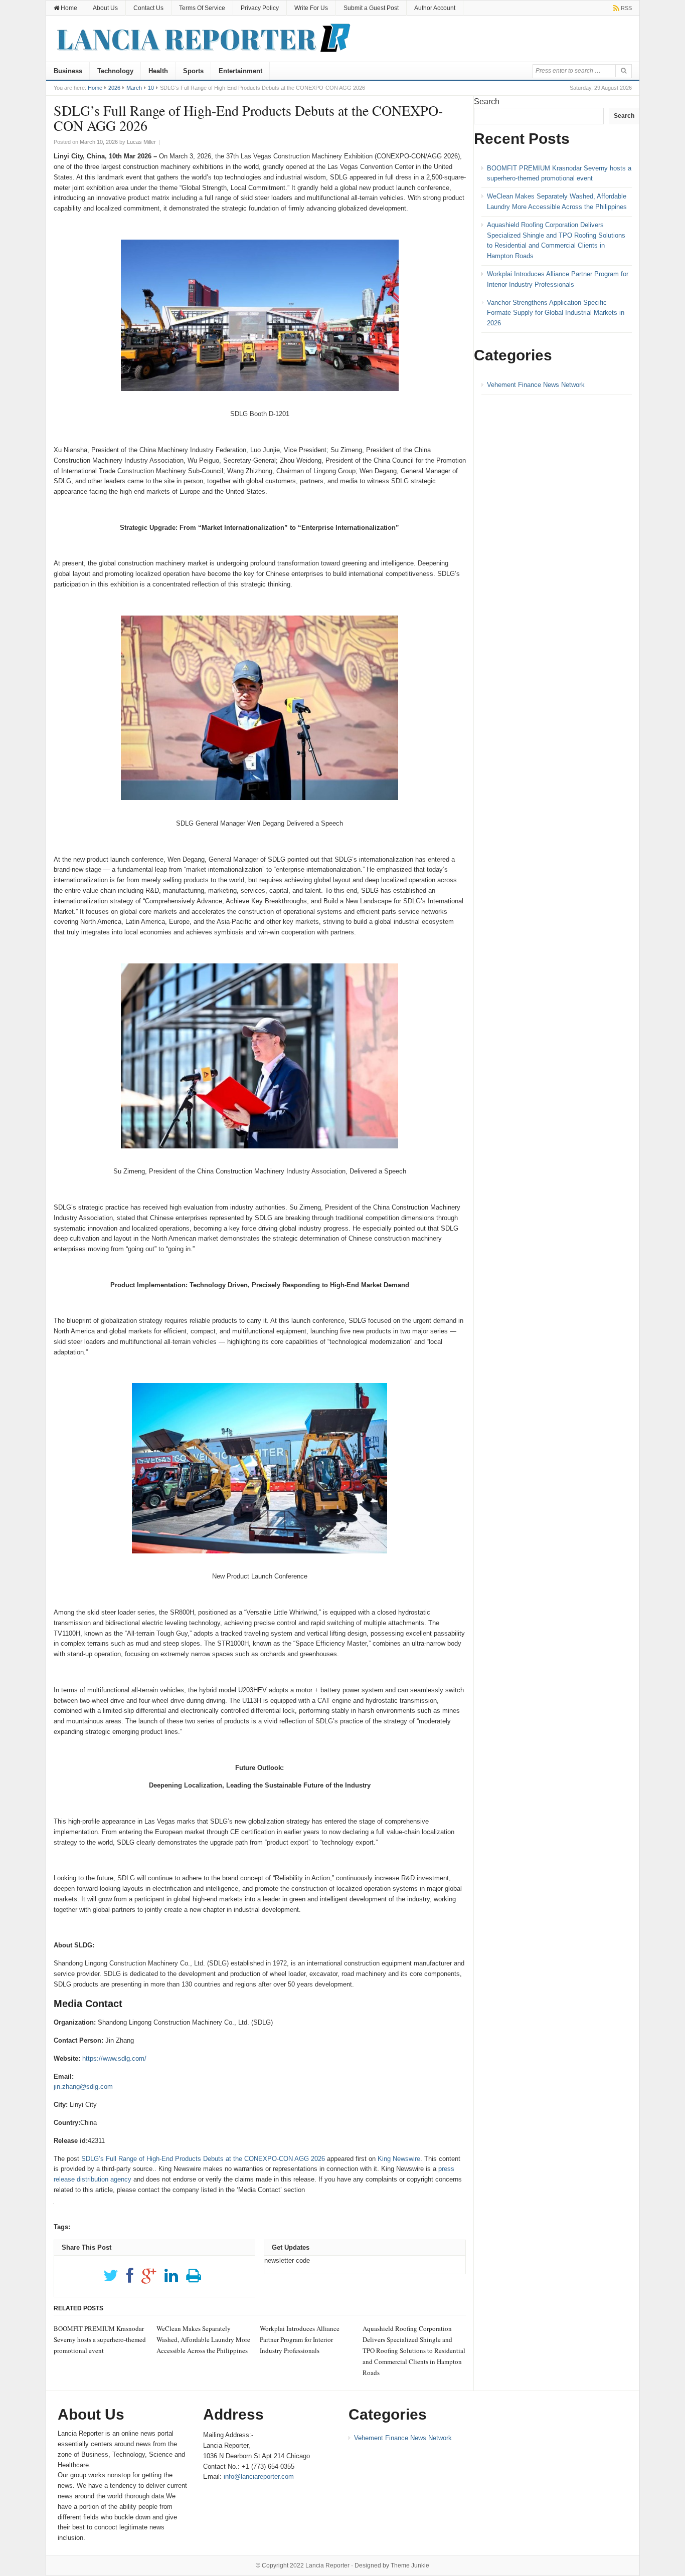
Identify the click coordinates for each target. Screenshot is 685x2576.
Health (158, 71)
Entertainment (240, 71)
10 (151, 88)
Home (68, 8)
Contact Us (148, 8)
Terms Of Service (202, 8)
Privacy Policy (260, 8)
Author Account (435, 8)
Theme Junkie (410, 2565)
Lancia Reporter (327, 2565)
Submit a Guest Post (371, 8)
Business (68, 71)
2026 (114, 88)
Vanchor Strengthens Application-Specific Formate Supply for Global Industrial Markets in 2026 (556, 313)
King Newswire (399, 2159)
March (134, 88)
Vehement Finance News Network (536, 385)
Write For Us (311, 8)
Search (487, 102)
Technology (115, 71)
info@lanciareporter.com (259, 2476)
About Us (105, 8)
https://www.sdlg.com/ (114, 2058)
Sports (193, 71)
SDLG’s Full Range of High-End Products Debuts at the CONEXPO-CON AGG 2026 (203, 2159)
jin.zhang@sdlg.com (83, 2087)
